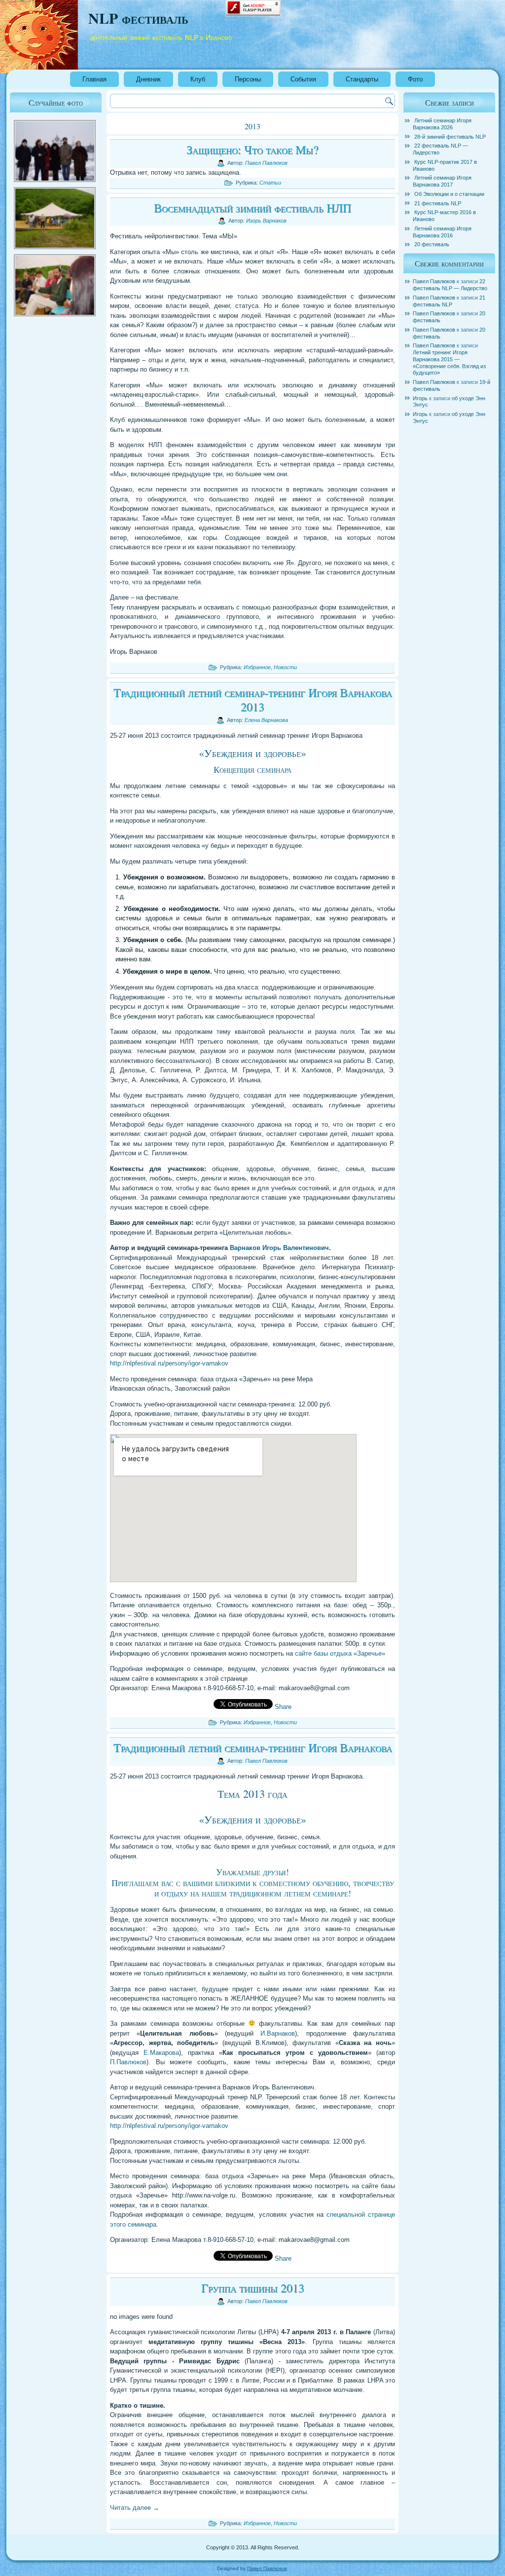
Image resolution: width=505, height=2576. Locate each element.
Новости (285, 667)
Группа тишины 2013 (253, 2288)
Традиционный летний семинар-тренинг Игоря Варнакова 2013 (253, 700)
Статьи (270, 183)
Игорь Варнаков (266, 221)
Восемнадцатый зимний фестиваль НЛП (252, 208)
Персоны (248, 79)
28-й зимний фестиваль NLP (450, 137)
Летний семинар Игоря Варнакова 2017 (442, 181)
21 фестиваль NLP (438, 203)
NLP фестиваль (138, 18)
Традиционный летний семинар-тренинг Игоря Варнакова (253, 1747)
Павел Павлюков (266, 163)
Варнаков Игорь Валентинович (279, 1248)
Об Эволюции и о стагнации (449, 194)
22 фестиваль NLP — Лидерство (450, 285)
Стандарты (362, 79)
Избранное (257, 667)
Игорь (420, 398)
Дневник (148, 79)
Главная (94, 79)
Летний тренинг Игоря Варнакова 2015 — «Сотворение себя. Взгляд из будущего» (449, 362)
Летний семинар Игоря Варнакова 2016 (442, 232)
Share (283, 1707)
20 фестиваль (432, 244)
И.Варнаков (278, 2033)
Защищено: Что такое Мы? (252, 150)
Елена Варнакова (266, 720)
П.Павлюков (128, 2062)
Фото (415, 79)
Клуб (198, 79)
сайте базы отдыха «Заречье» (340, 1653)
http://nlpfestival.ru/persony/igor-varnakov (169, 1363)
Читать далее (135, 2508)
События (303, 79)
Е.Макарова (161, 2053)
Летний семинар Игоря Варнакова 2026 (442, 124)
